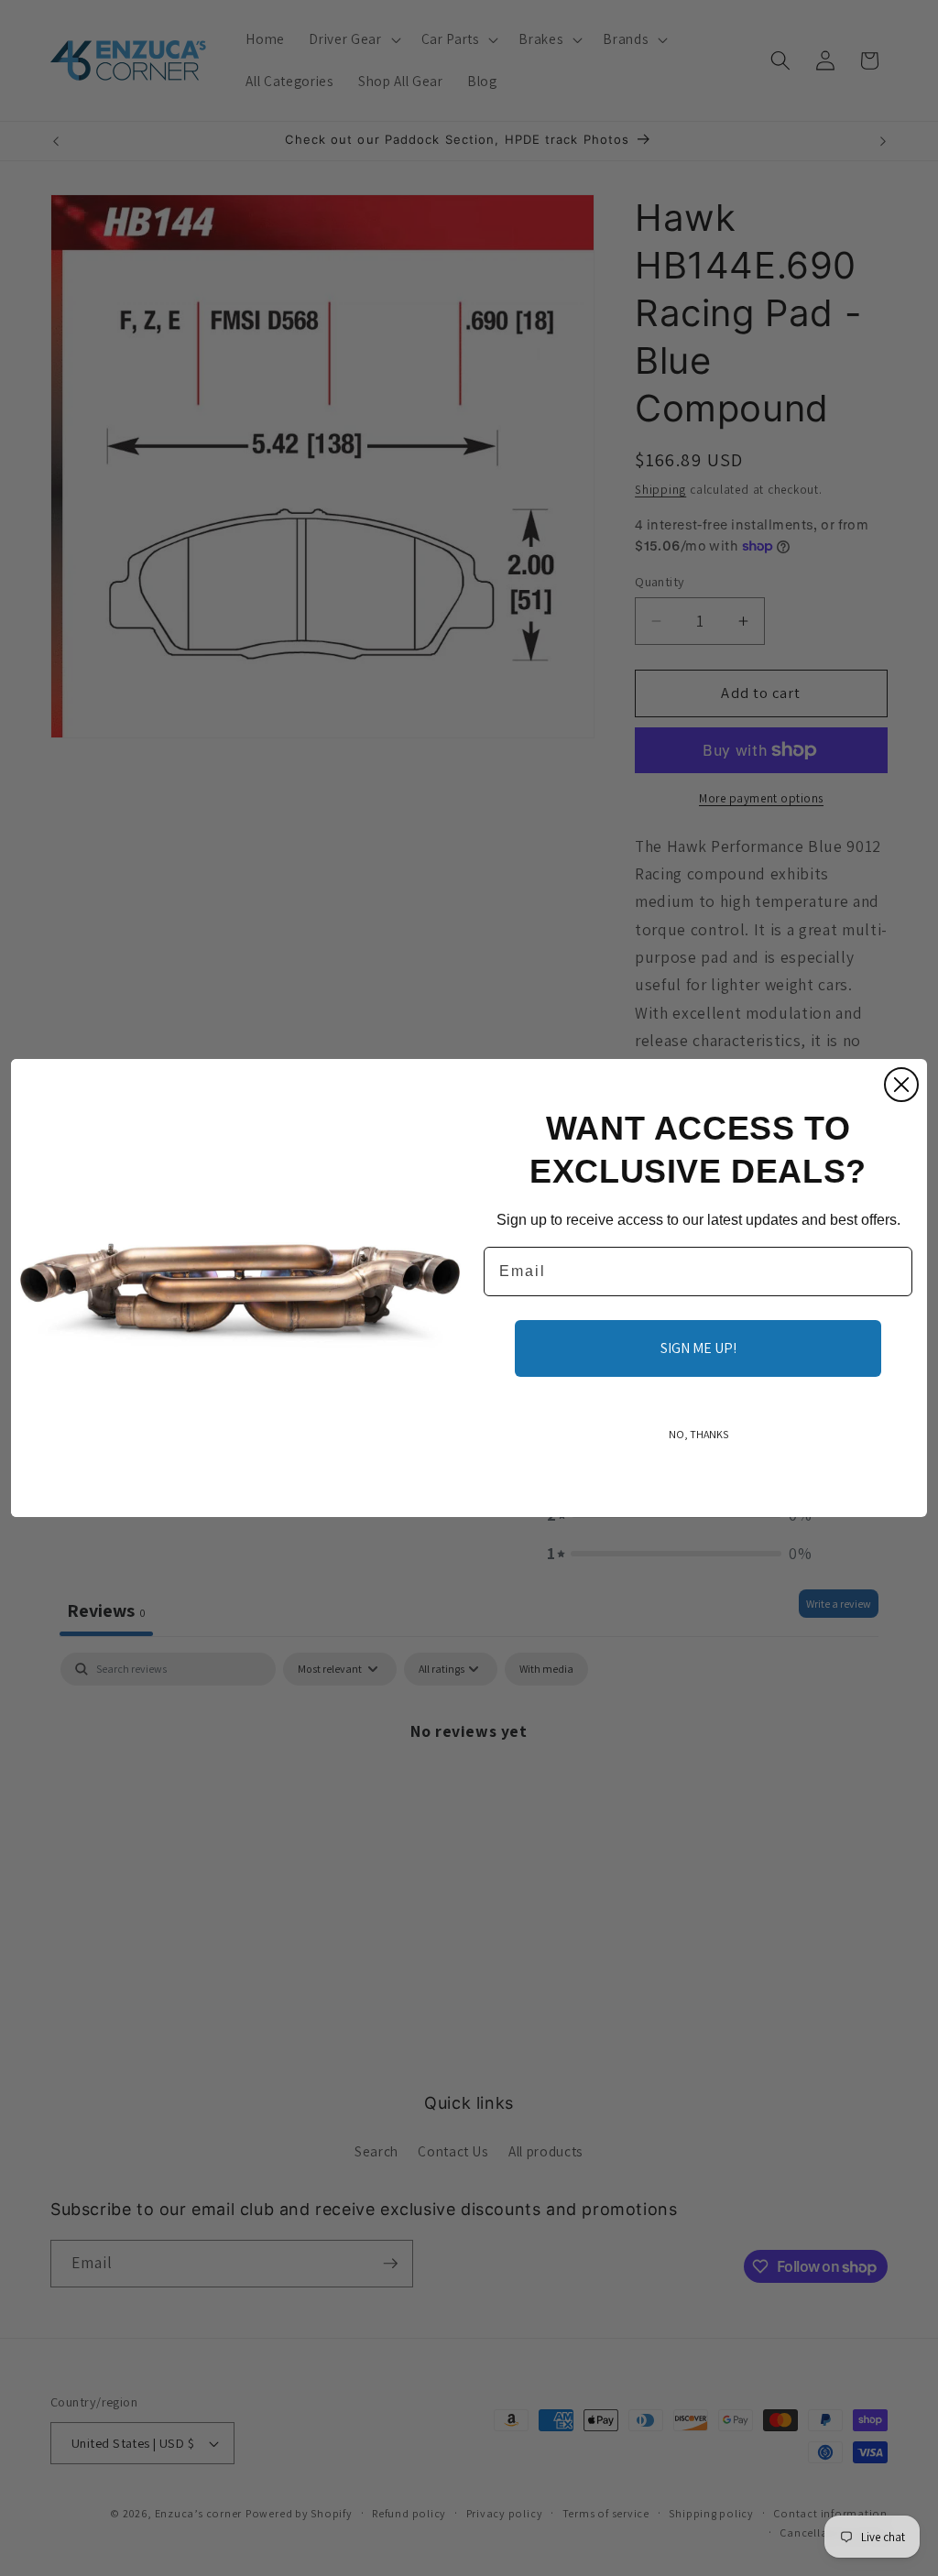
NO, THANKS (698, 1434)
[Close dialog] (901, 1085)
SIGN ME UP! (698, 1348)
